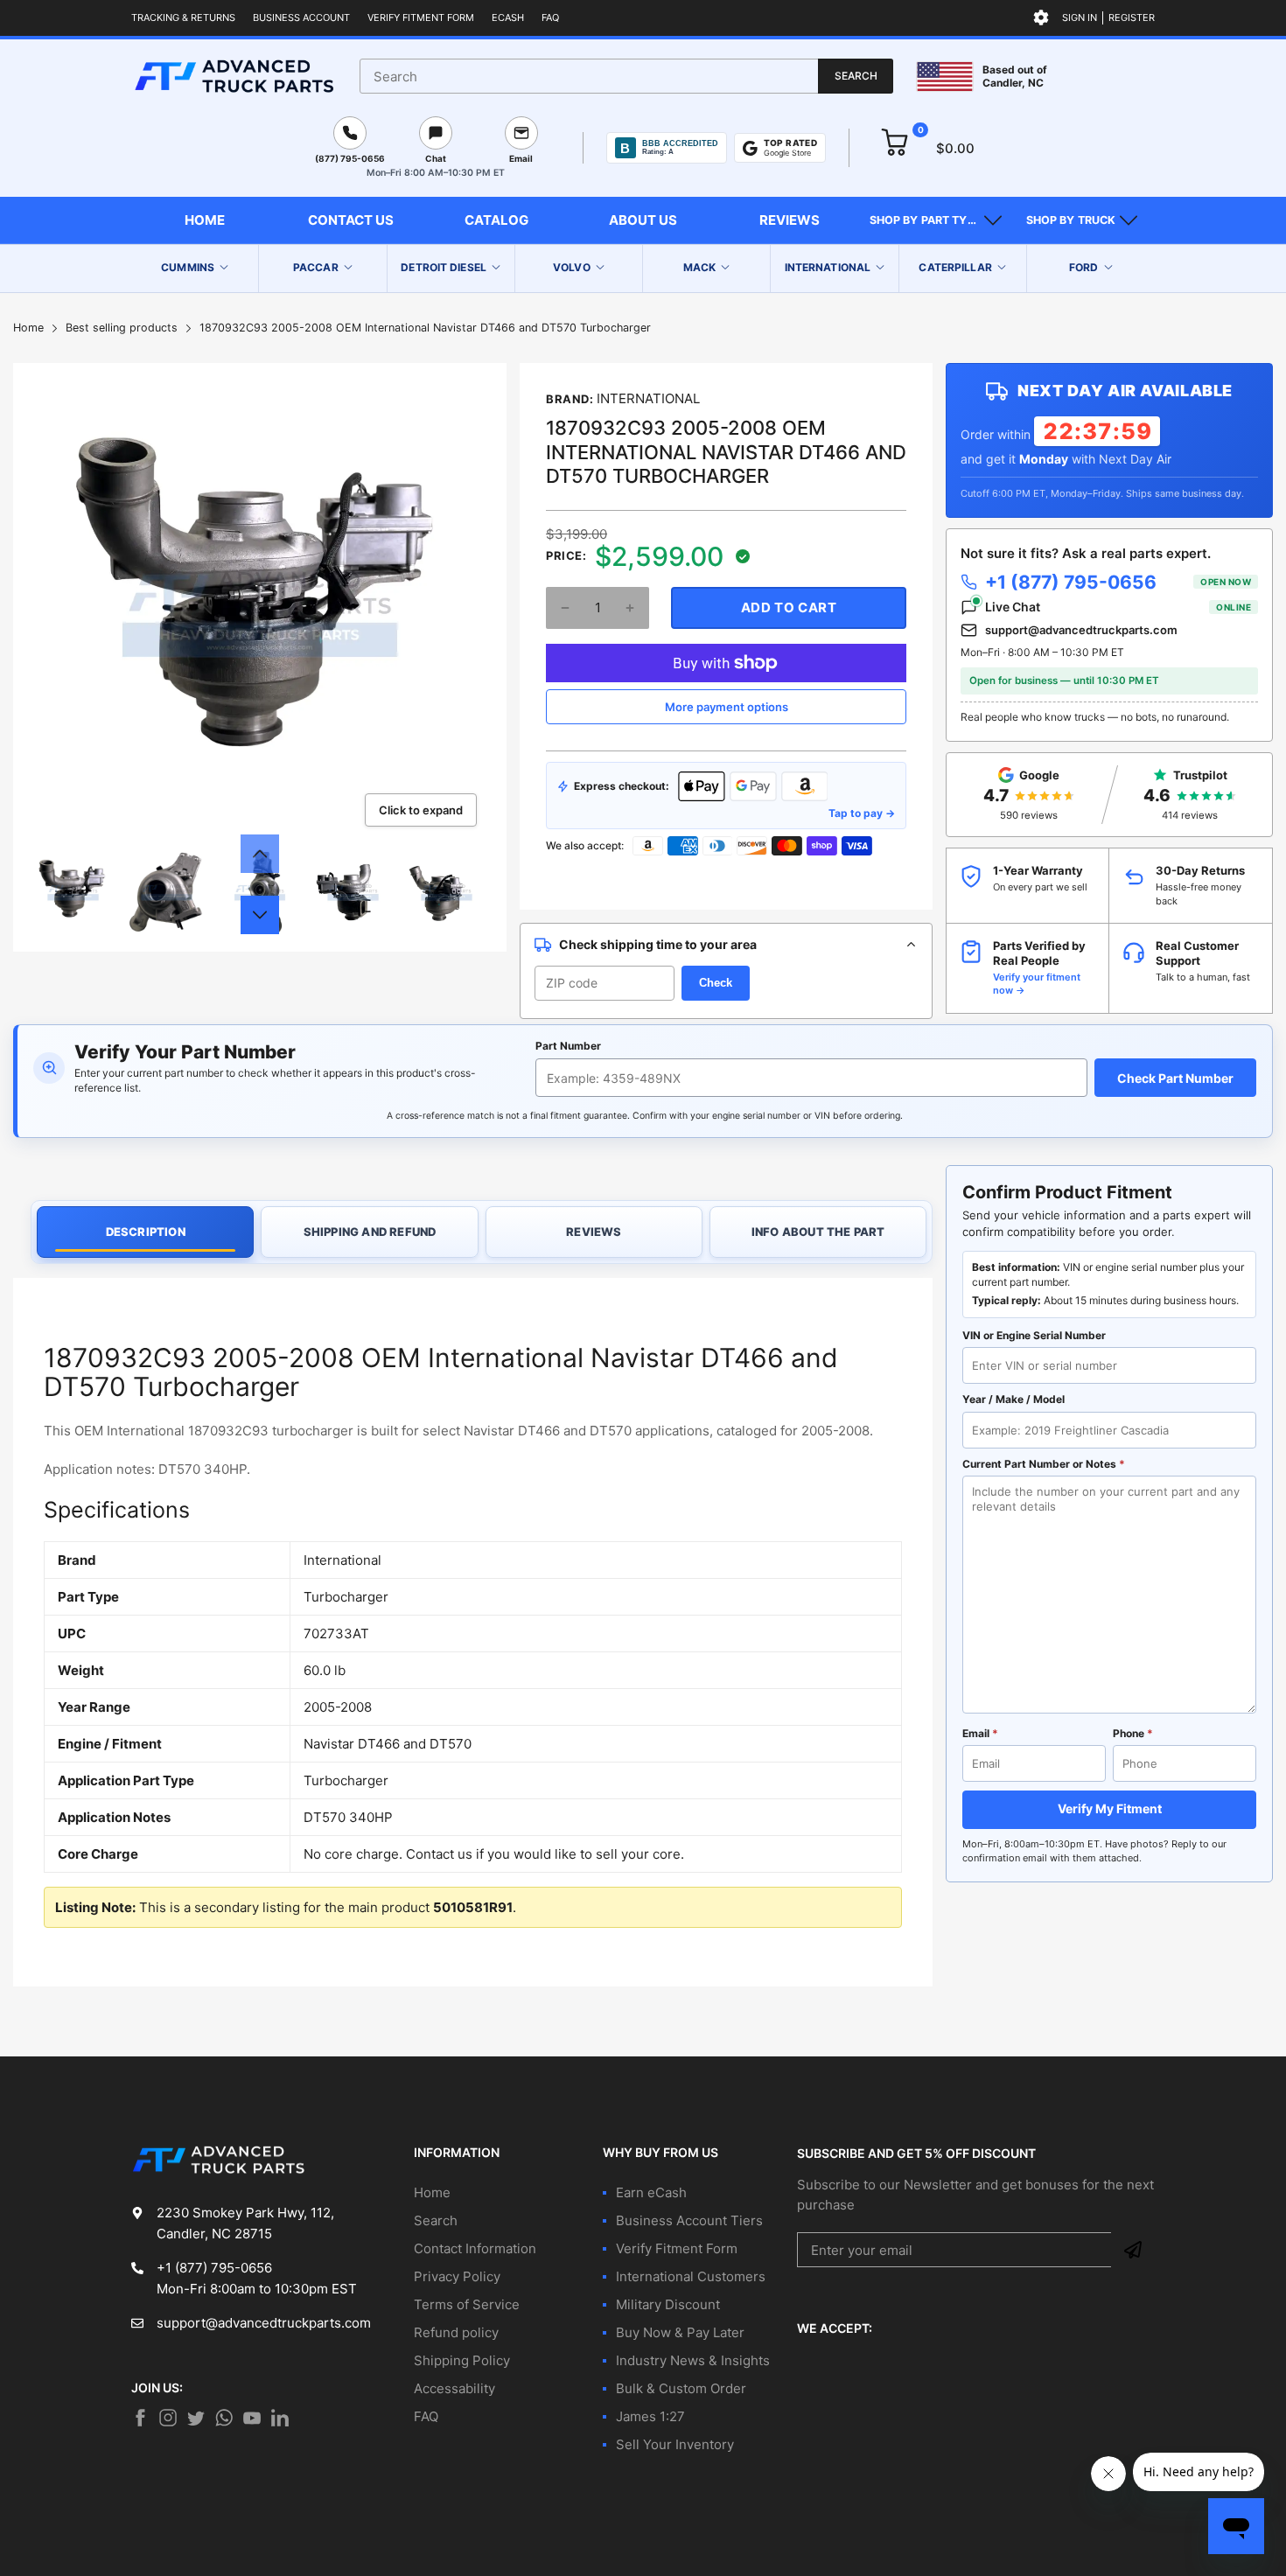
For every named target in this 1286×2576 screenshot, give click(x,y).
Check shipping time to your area (658, 944)
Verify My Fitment (1110, 1808)
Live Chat (1118, 607)
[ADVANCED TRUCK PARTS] (234, 76)
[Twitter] (168, 2418)
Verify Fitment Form (421, 17)
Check (716, 983)
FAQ (550, 17)
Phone (1133, 1733)
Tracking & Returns (183, 17)
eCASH (508, 17)
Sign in (1080, 17)
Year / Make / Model (1013, 1399)
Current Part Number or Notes (1044, 1464)
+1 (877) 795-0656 (1118, 582)
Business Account (301, 17)
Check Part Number (1175, 1078)
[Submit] (1133, 2250)
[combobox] (626, 76)
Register (1132, 17)
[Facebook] (140, 2418)
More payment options (727, 707)
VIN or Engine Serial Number (1034, 1335)
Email (980, 1733)
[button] (936, 220)
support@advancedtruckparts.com (1081, 630)
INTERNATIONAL (648, 398)
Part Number (568, 1046)
